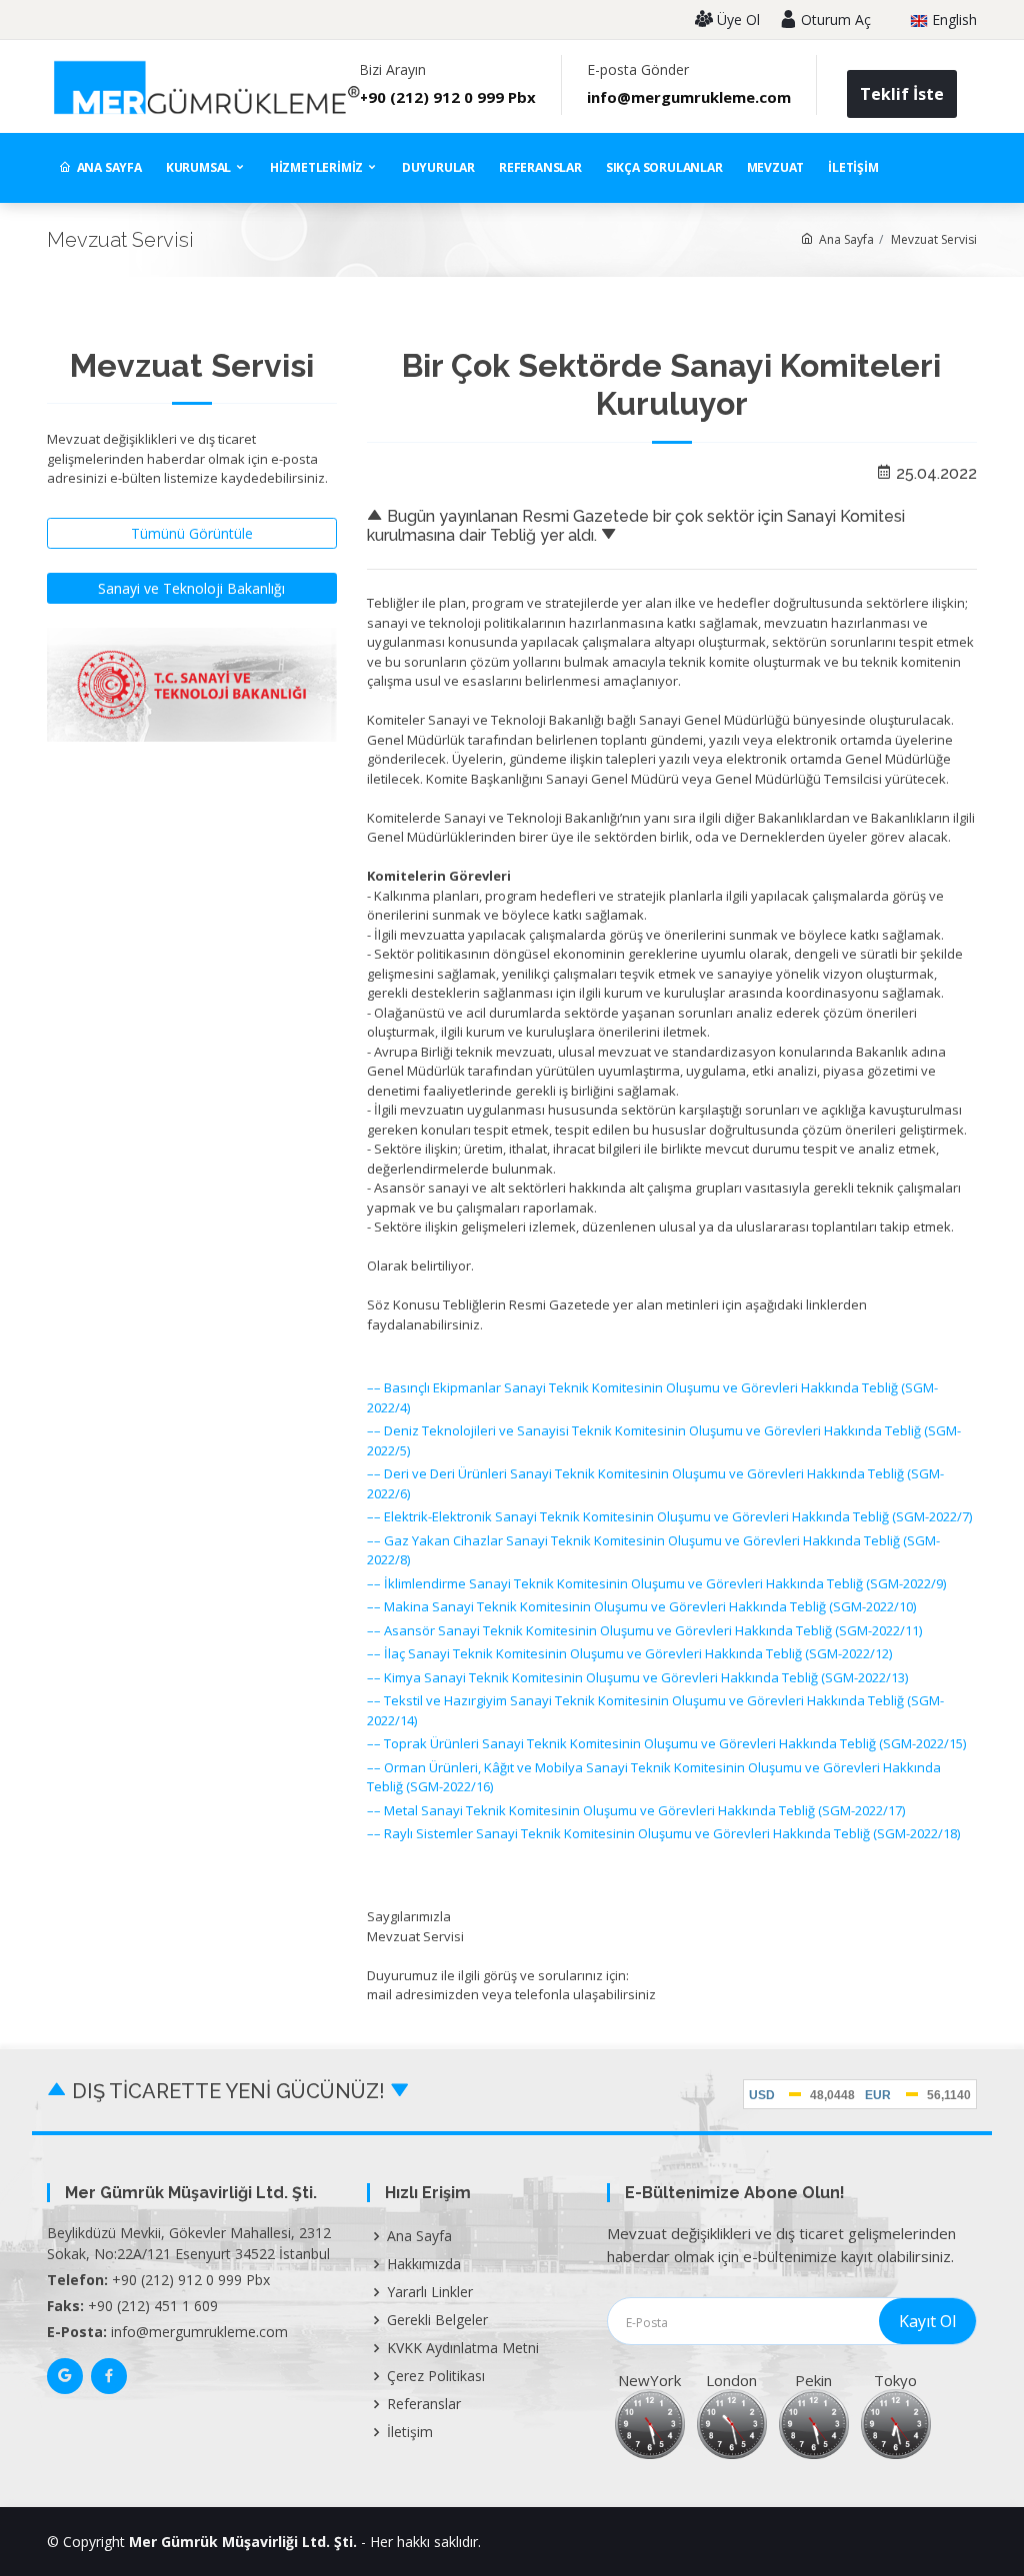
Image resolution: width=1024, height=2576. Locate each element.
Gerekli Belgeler (437, 2320)
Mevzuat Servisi (934, 239)
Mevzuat (776, 167)
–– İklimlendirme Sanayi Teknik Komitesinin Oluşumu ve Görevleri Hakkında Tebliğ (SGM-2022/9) (656, 1583)
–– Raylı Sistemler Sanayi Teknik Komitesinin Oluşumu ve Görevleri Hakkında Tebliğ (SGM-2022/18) (663, 1833)
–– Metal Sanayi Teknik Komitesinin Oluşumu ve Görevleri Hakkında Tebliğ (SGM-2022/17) (636, 1810)
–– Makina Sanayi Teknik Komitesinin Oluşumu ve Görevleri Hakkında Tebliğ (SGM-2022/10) (641, 1606)
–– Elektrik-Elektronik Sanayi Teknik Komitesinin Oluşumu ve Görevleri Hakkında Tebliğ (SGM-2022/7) (669, 1516)
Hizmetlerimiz (318, 167)
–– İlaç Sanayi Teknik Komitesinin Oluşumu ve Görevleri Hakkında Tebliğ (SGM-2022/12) (629, 1653)
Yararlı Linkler (430, 2292)
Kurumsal (200, 167)
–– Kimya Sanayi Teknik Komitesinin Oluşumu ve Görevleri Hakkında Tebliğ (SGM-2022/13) (637, 1677)
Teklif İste (902, 94)
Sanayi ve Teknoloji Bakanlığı (191, 588)
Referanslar (540, 167)
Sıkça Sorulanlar (664, 167)
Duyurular (438, 167)
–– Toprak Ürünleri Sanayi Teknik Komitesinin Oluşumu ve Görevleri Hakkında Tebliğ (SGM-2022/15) (666, 1743)
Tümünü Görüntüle (192, 533)
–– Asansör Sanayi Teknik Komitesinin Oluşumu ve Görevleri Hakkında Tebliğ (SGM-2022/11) (644, 1630)
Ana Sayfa (109, 167)
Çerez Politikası (436, 2376)
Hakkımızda (424, 2264)
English (952, 20)
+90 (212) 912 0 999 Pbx (447, 97)
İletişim (853, 167)
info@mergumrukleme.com (689, 97)
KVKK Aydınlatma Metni (463, 2348)
